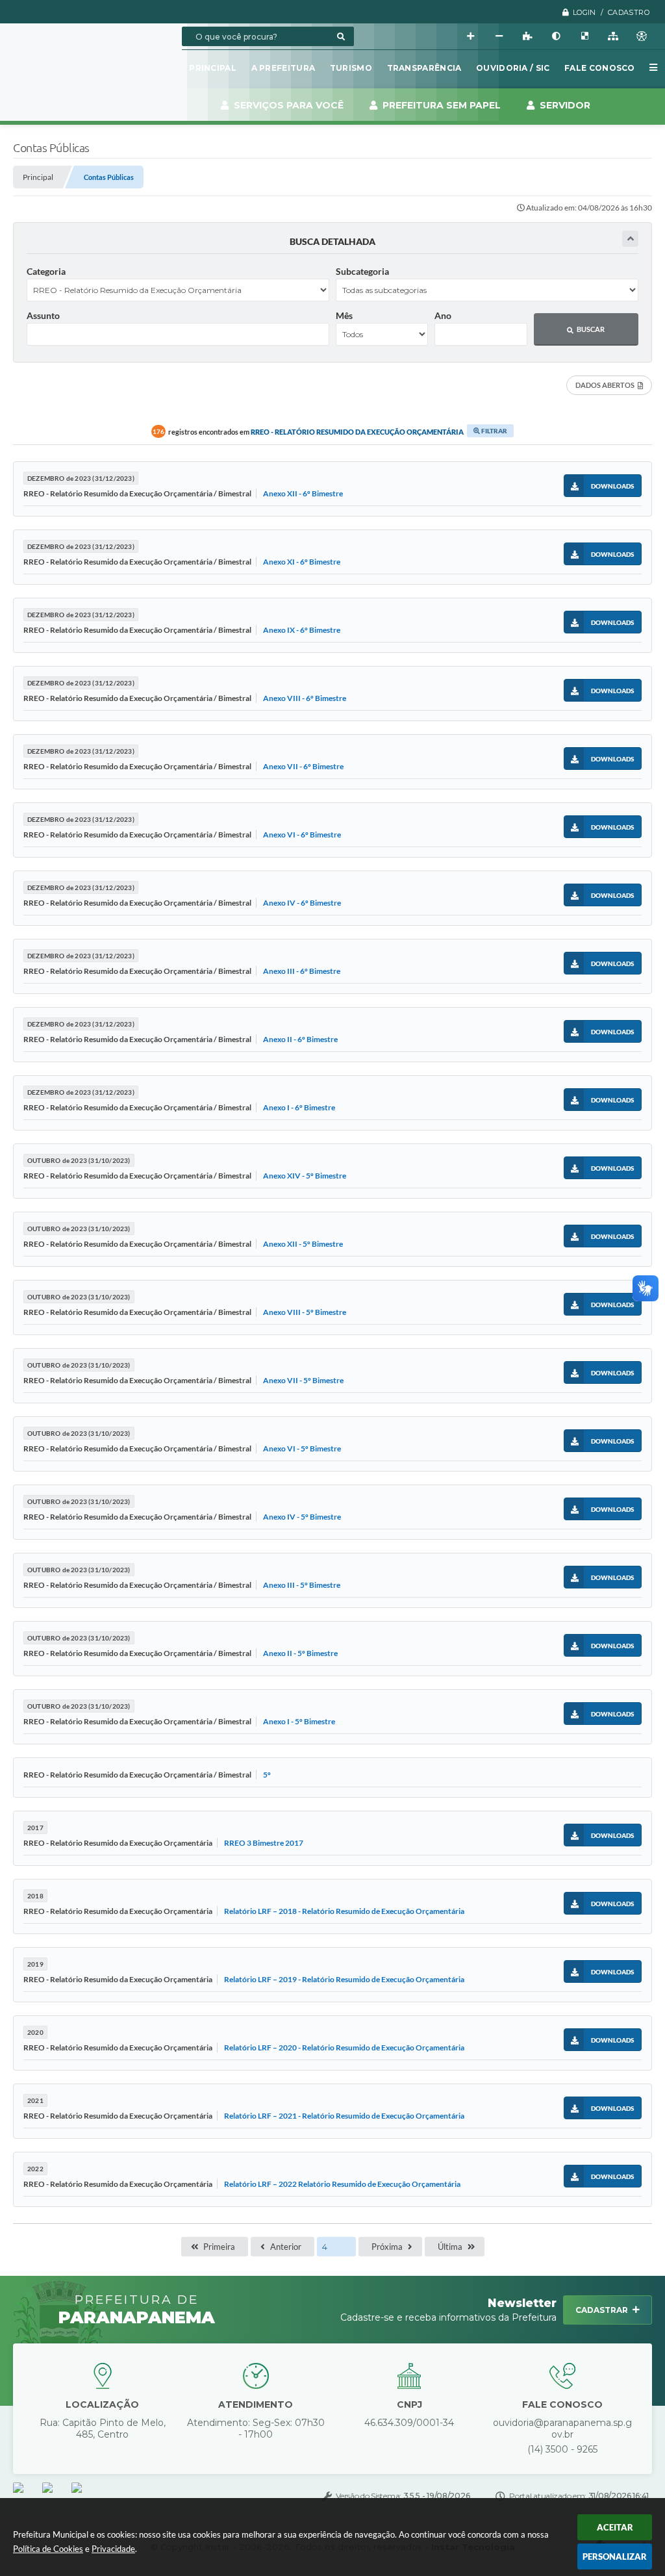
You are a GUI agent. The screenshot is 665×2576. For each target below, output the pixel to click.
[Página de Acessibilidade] (642, 36)
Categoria (46, 271)
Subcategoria (362, 271)
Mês (344, 315)
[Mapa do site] (613, 36)
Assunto (43, 315)
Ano (443, 315)
